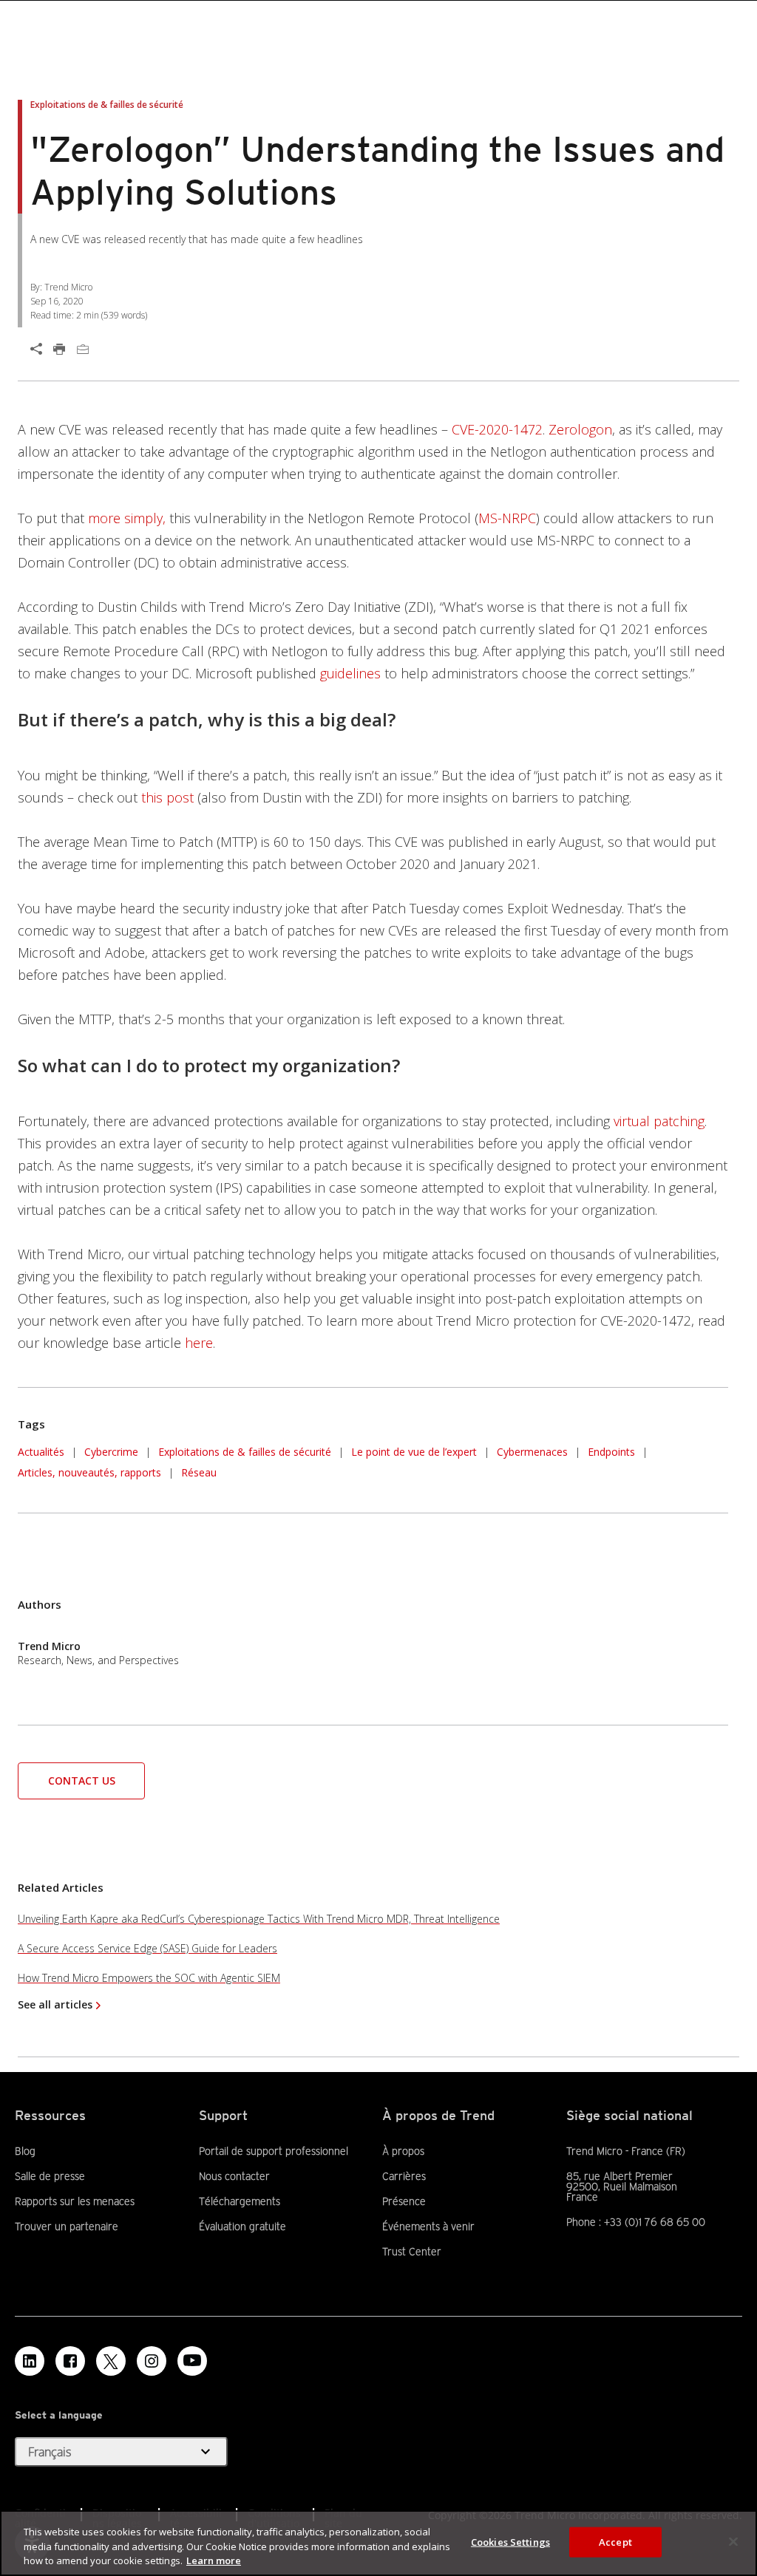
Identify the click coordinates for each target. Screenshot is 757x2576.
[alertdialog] (378, 2543)
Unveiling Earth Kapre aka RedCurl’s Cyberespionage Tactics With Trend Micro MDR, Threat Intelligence (259, 1919)
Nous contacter (234, 2176)
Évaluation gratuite (242, 2226)
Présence (404, 2201)
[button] (81, 1779)
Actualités (41, 1450)
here (199, 1343)
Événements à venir (428, 2226)
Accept (615, 2541)
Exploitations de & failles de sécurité (245, 1452)
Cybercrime (111, 1452)
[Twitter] (111, 2361)
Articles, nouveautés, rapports (89, 1472)
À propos (403, 2151)
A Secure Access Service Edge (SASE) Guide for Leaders (147, 1948)
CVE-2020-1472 (497, 429)
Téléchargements (240, 2201)
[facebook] (70, 2361)
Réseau (199, 1472)
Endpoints (611, 1452)
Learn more (214, 2560)
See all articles (55, 2004)
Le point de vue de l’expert (414, 1452)
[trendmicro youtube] (192, 2361)
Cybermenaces (532, 1452)
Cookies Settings (510, 2541)
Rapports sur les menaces (75, 2201)
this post (167, 797)
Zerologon (580, 429)
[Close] (733, 2541)
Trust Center (412, 2252)
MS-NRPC (507, 518)
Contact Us (82, 1781)
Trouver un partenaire (67, 2226)
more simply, (127, 518)
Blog (25, 2151)
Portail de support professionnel (274, 2151)
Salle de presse (50, 2176)
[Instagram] (152, 2361)
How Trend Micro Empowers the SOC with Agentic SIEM (149, 1978)
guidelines (350, 673)
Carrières (404, 2176)
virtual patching (659, 1121)
